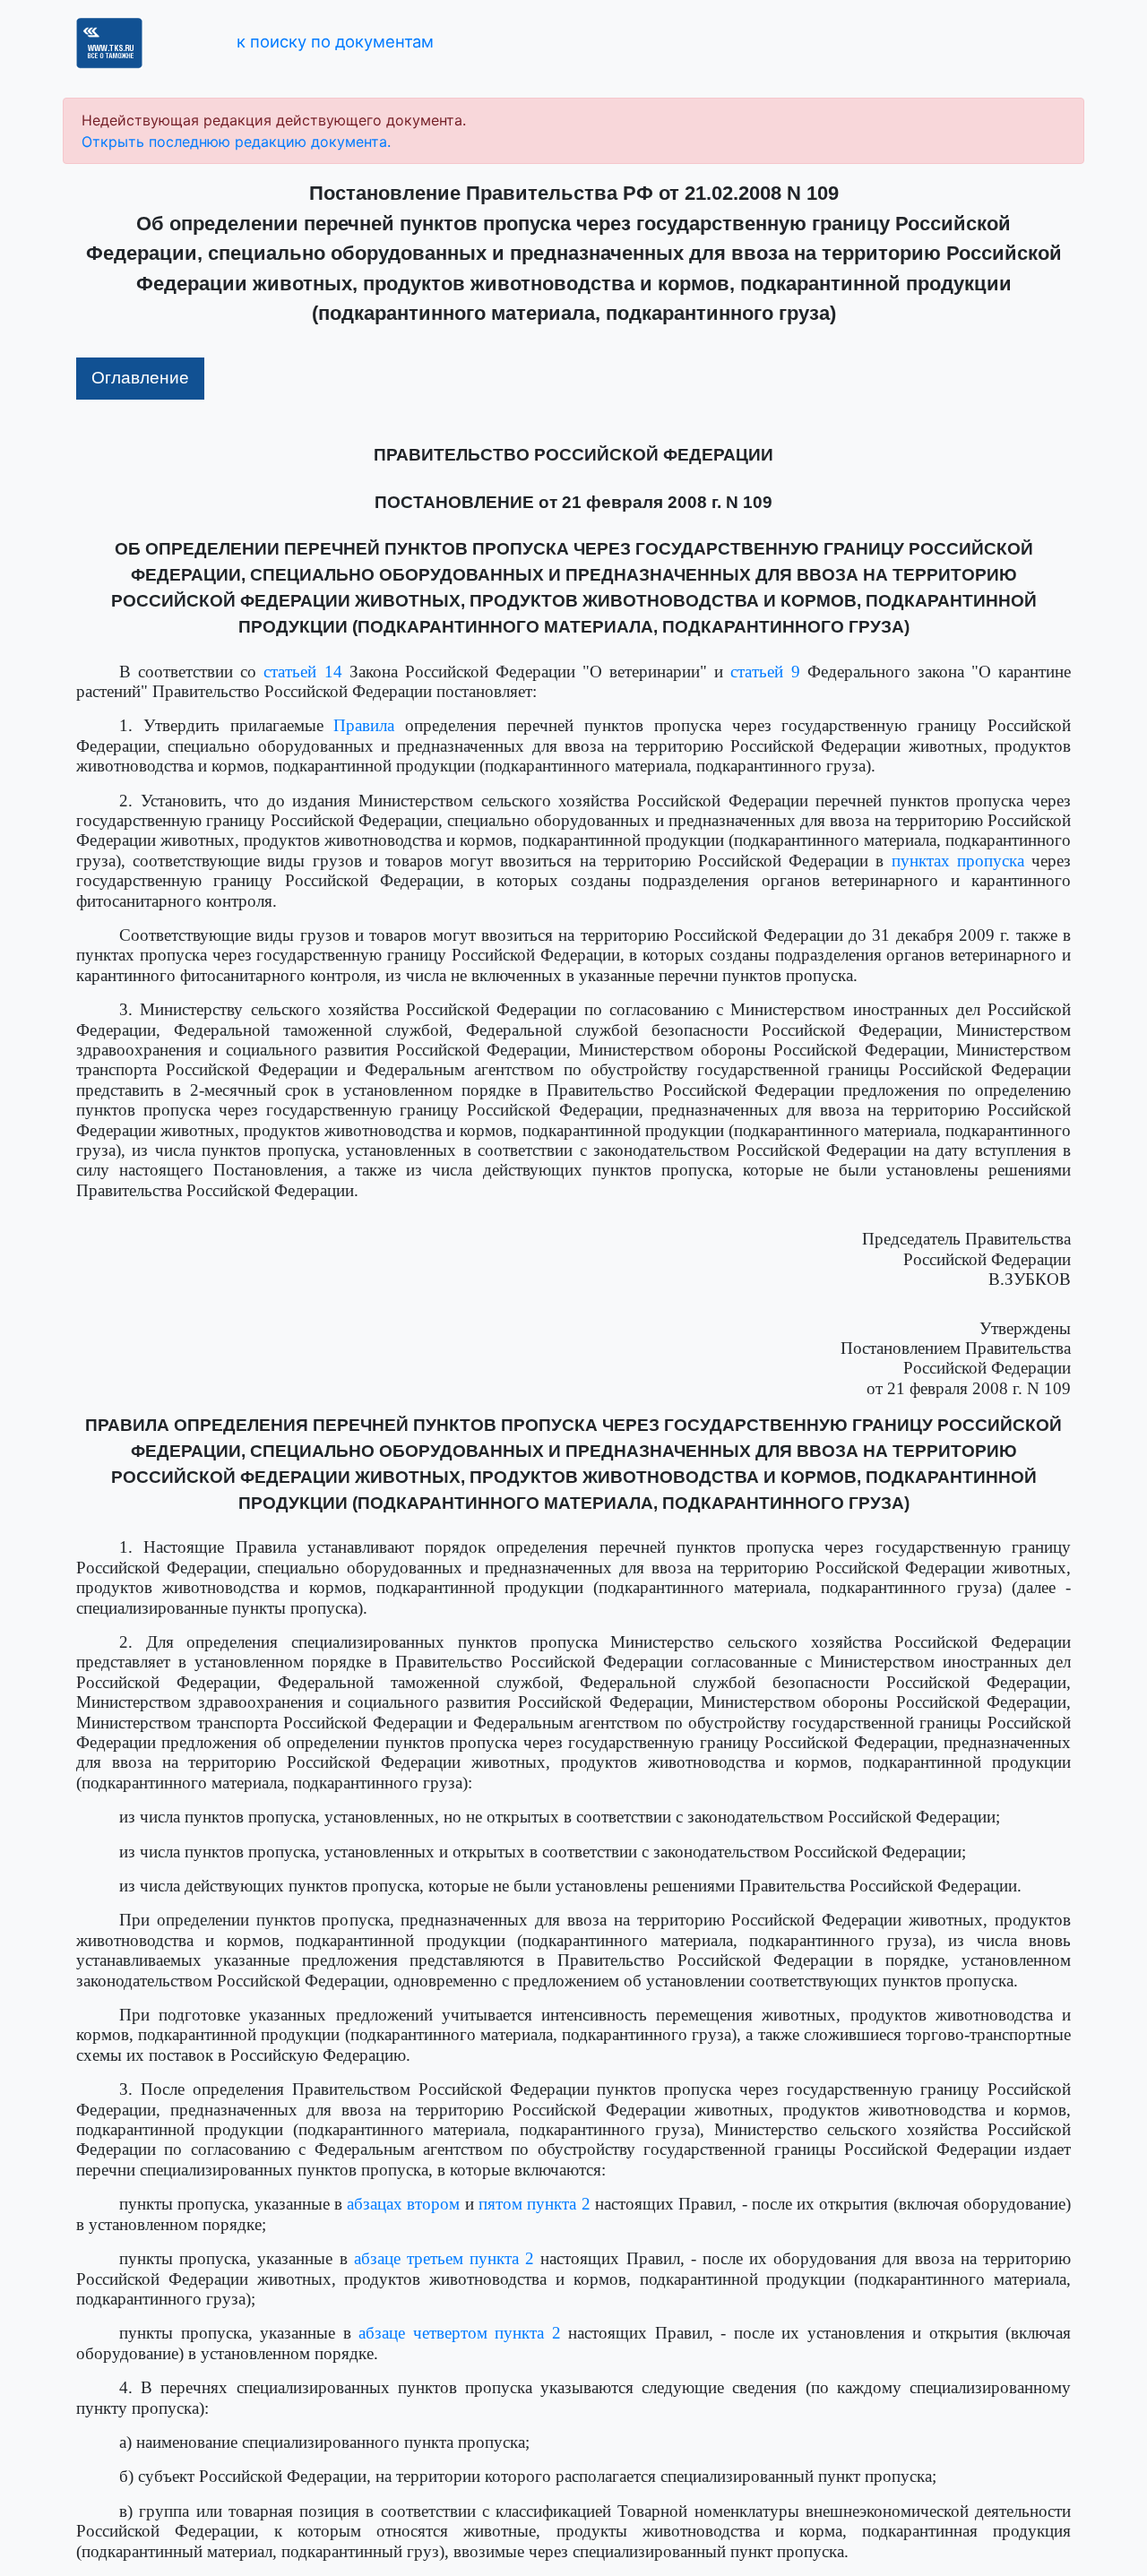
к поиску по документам (335, 41)
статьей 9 (765, 672)
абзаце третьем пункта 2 (444, 2258)
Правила (364, 725)
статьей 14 (302, 672)
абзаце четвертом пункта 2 (460, 2333)
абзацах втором (403, 2204)
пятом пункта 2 (535, 2204)
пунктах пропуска (958, 861)
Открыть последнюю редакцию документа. (236, 142)
